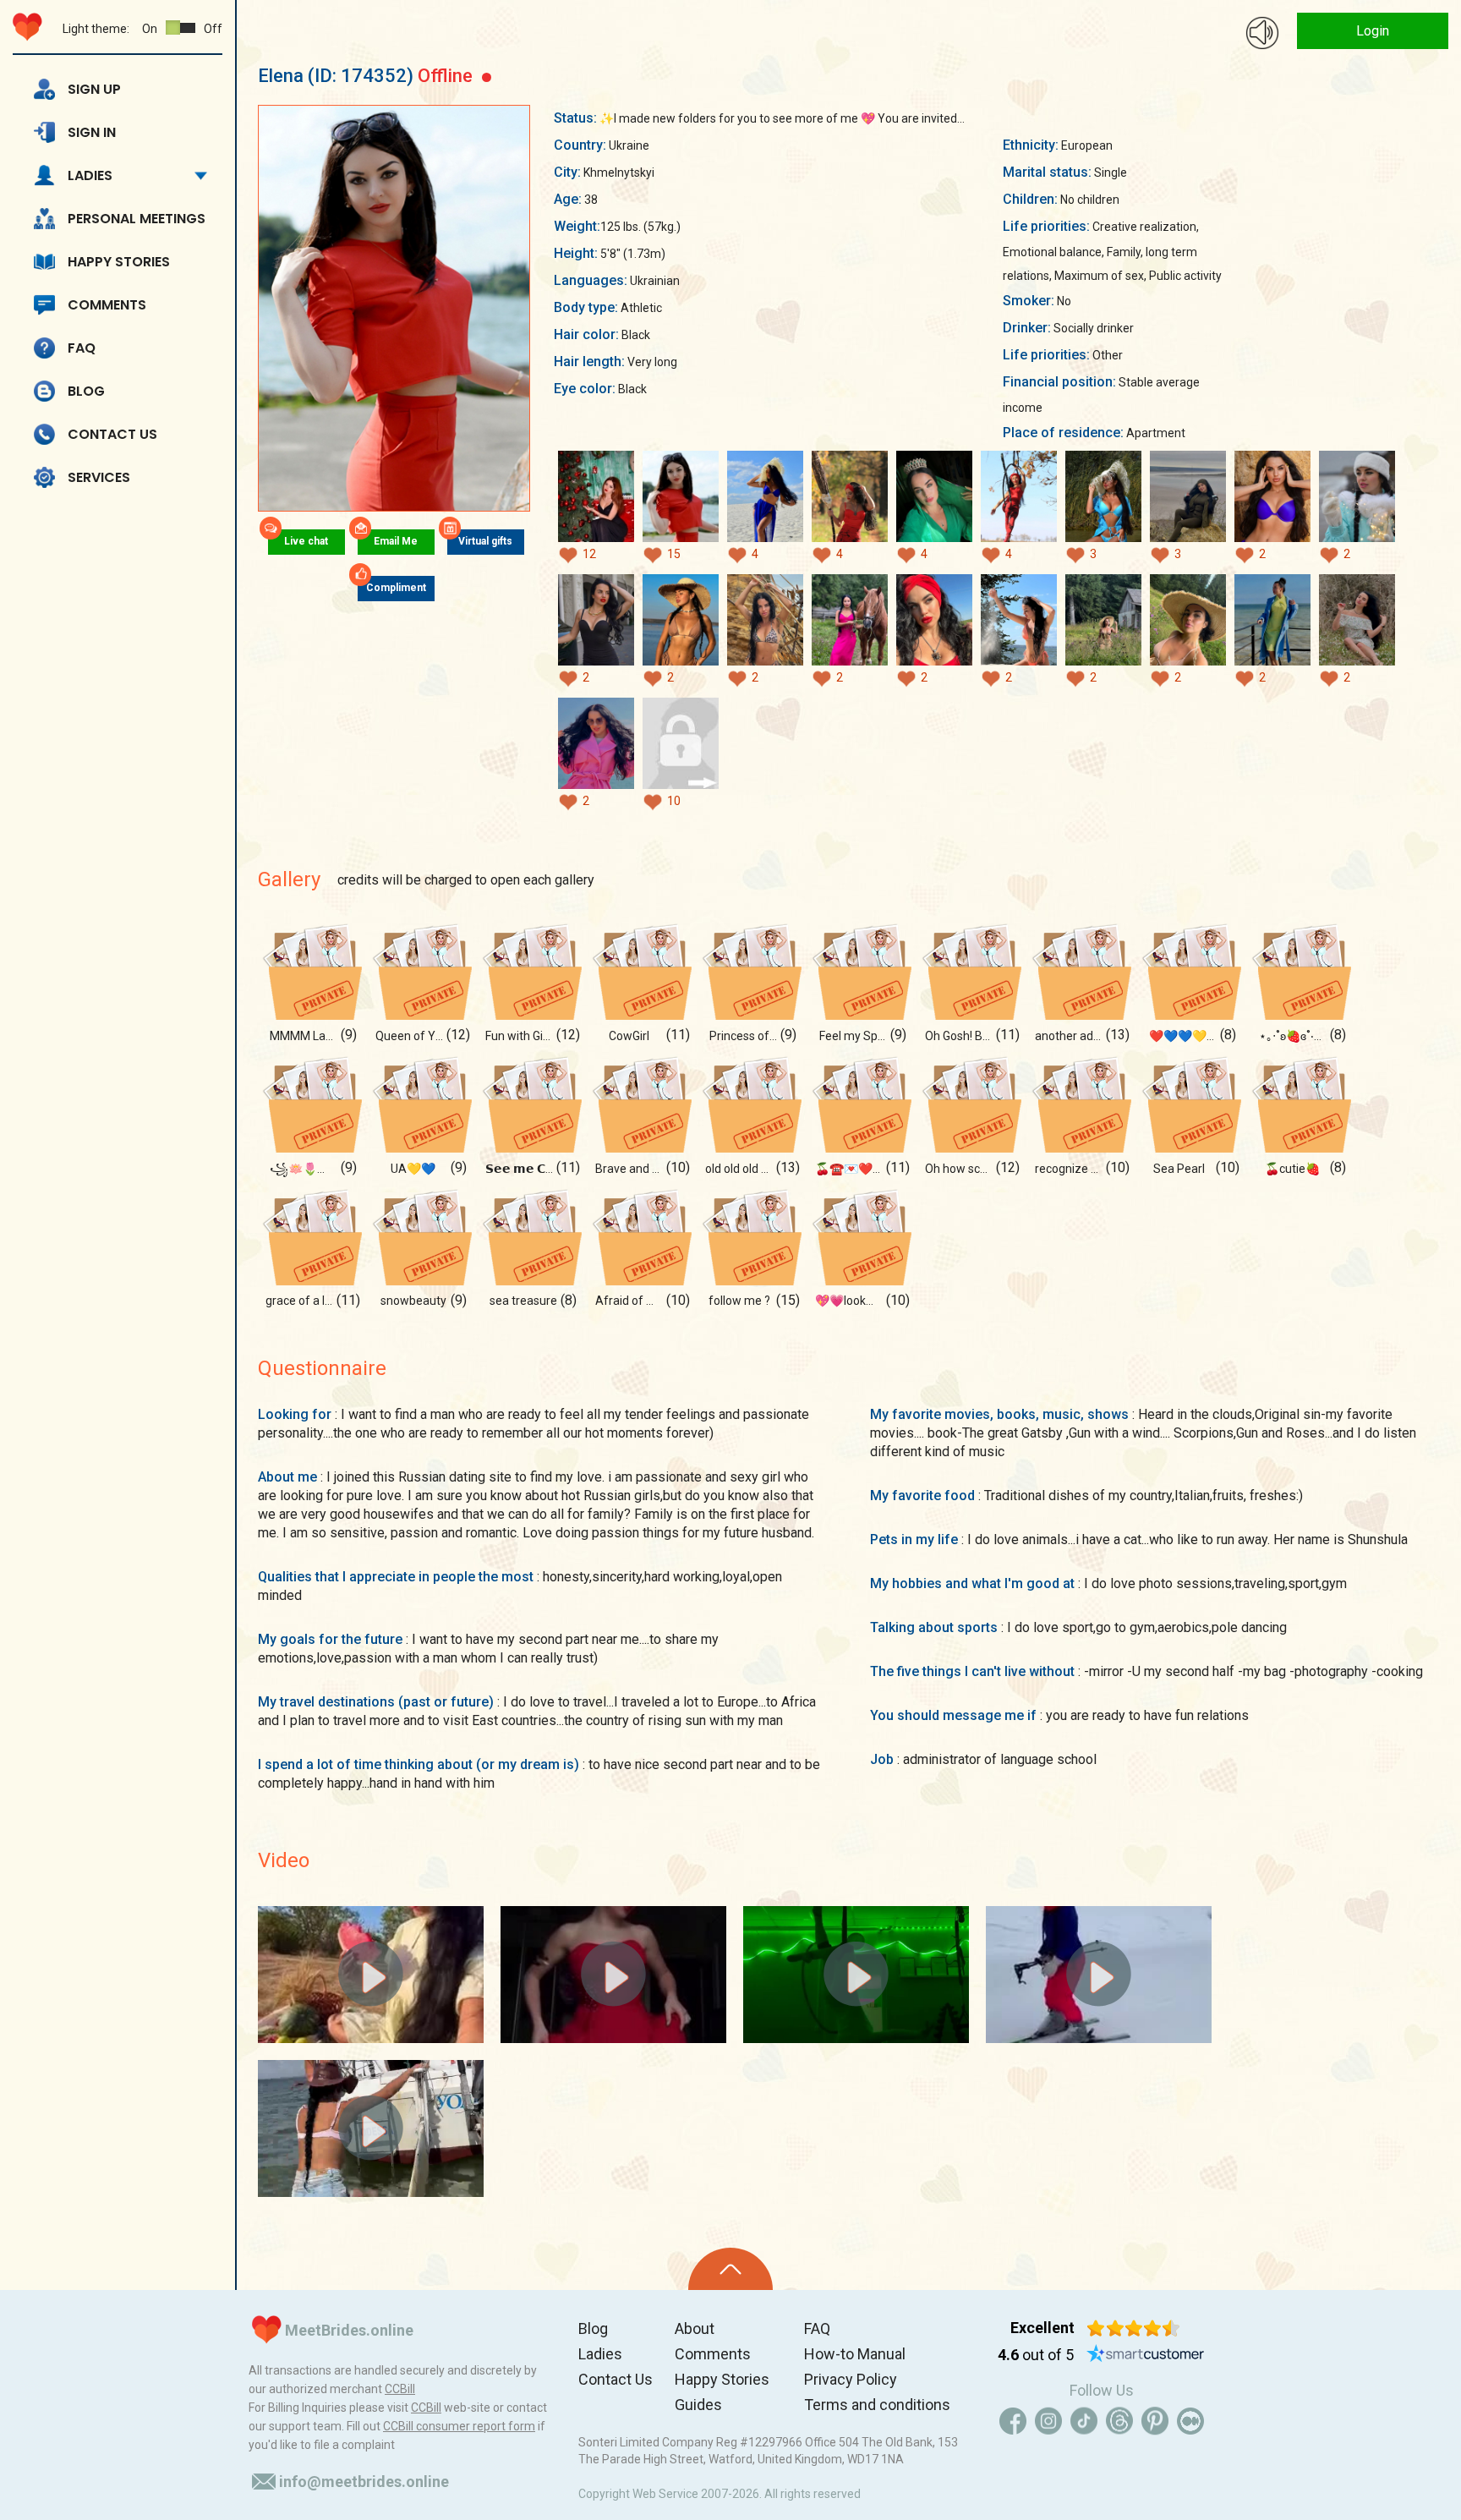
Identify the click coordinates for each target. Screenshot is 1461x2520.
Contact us (112, 434)
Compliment (396, 588)
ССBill (400, 2389)
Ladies (90, 175)
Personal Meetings (137, 219)
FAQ (82, 348)
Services (99, 477)
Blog (86, 391)
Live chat (306, 541)
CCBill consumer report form (459, 2426)
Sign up (94, 89)
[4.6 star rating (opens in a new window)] (1133, 2328)
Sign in (92, 132)
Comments (107, 305)
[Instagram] (1048, 2421)
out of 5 (1036, 2355)
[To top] (730, 2269)
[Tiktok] (1084, 2421)
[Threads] (1119, 2421)
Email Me (396, 541)
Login (1373, 31)
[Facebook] (1013, 2421)
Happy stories (119, 262)
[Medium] (1190, 2421)
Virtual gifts (485, 541)
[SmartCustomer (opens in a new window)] (1146, 2355)
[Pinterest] (1155, 2421)
